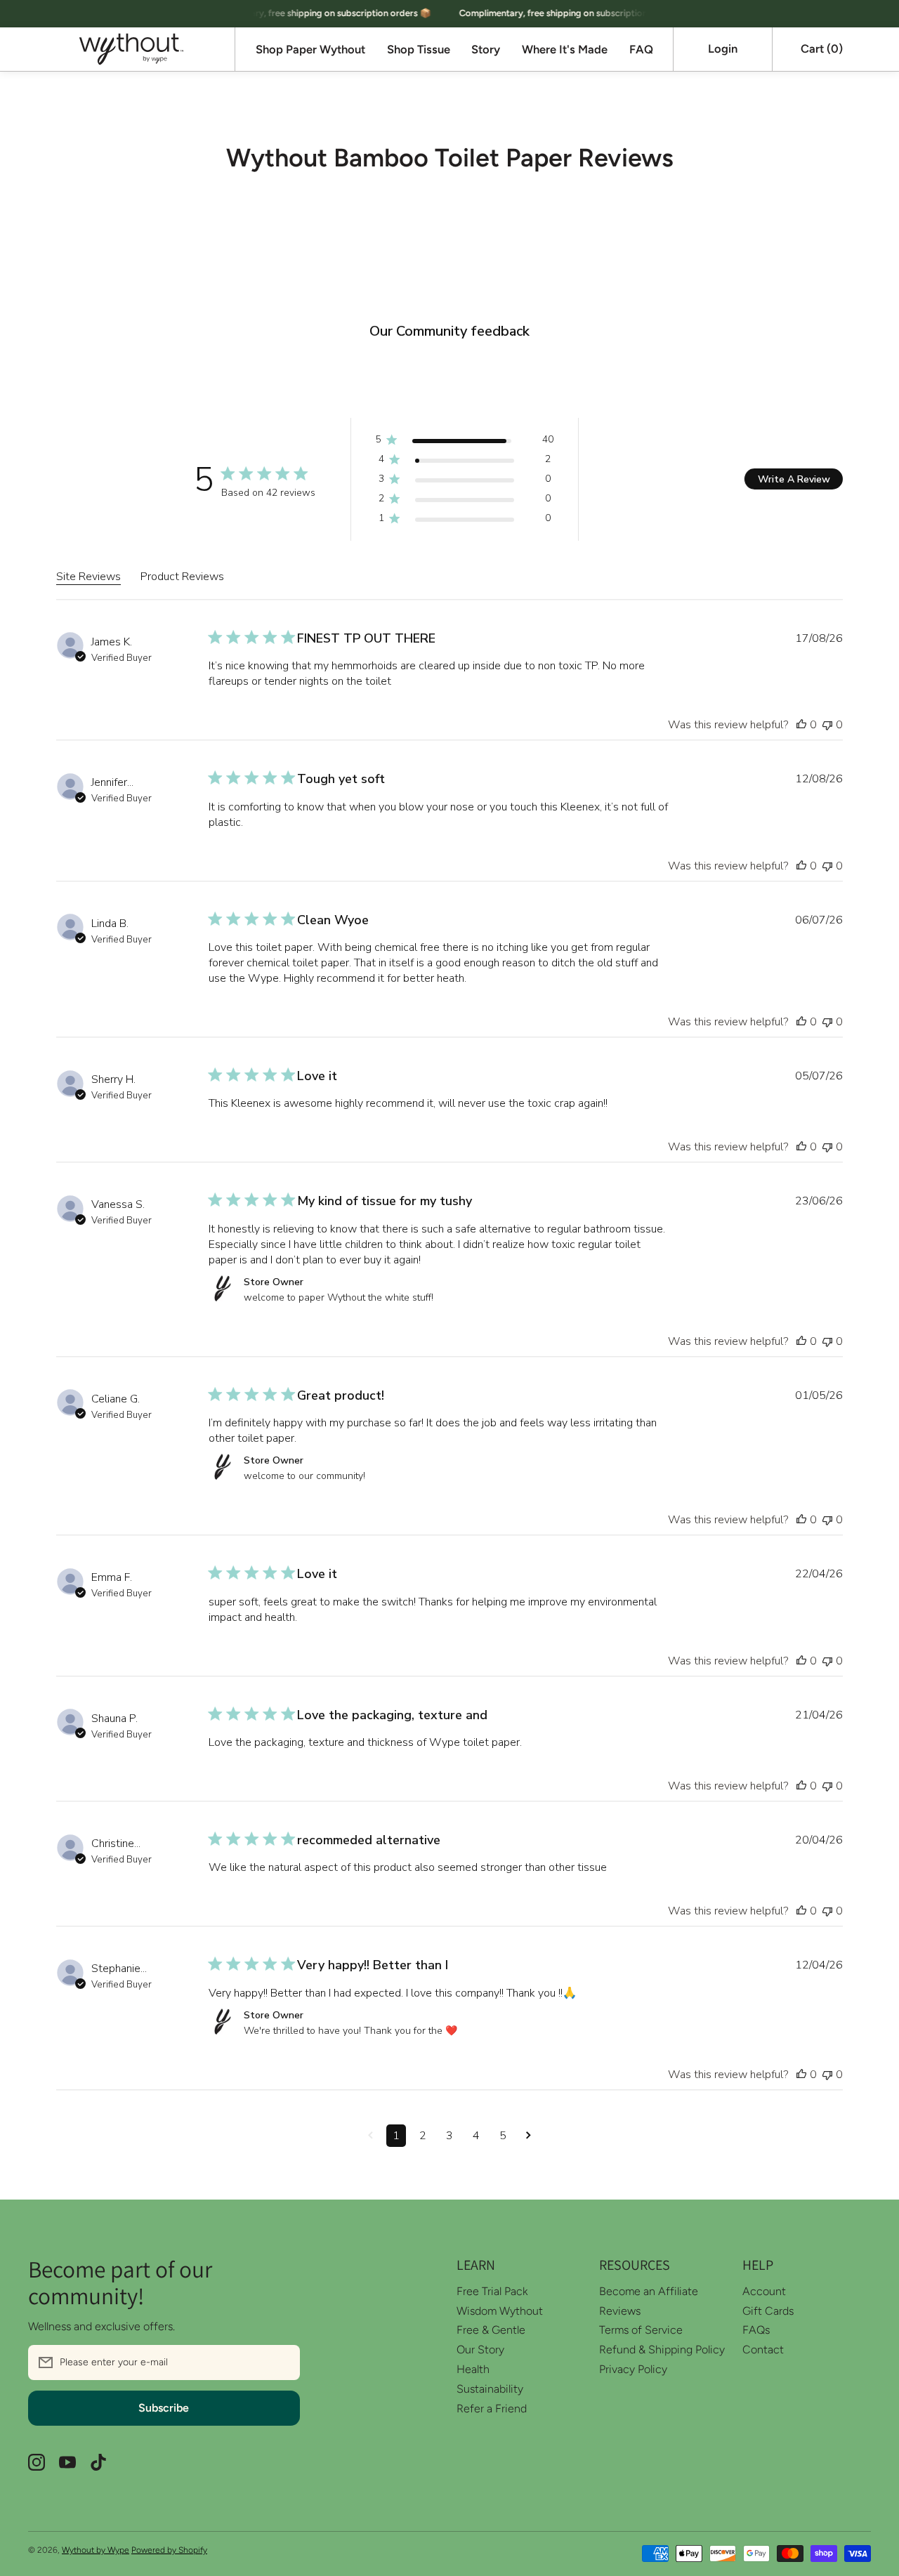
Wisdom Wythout (500, 2311)
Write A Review (794, 479)
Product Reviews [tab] (182, 577)
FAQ (641, 50)
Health (473, 2369)
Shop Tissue (419, 50)
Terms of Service (641, 2330)
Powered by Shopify (169, 2550)
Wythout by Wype (96, 2550)
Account (764, 2291)
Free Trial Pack (492, 2291)
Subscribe (164, 2408)
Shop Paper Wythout (310, 50)
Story (486, 50)
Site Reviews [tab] (88, 577)
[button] (821, 49)
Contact (763, 2350)
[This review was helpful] (801, 725)
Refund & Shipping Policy (662, 2350)
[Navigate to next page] (529, 2136)
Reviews (620, 2311)
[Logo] (131, 49)
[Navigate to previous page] (370, 2136)
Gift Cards (768, 2311)
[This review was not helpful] (827, 725)
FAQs (756, 2330)
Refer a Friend (492, 2409)
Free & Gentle (491, 2330)
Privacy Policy (633, 2369)
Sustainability (490, 2389)
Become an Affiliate (649, 2291)
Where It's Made (565, 50)
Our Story (480, 2350)
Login (723, 48)
